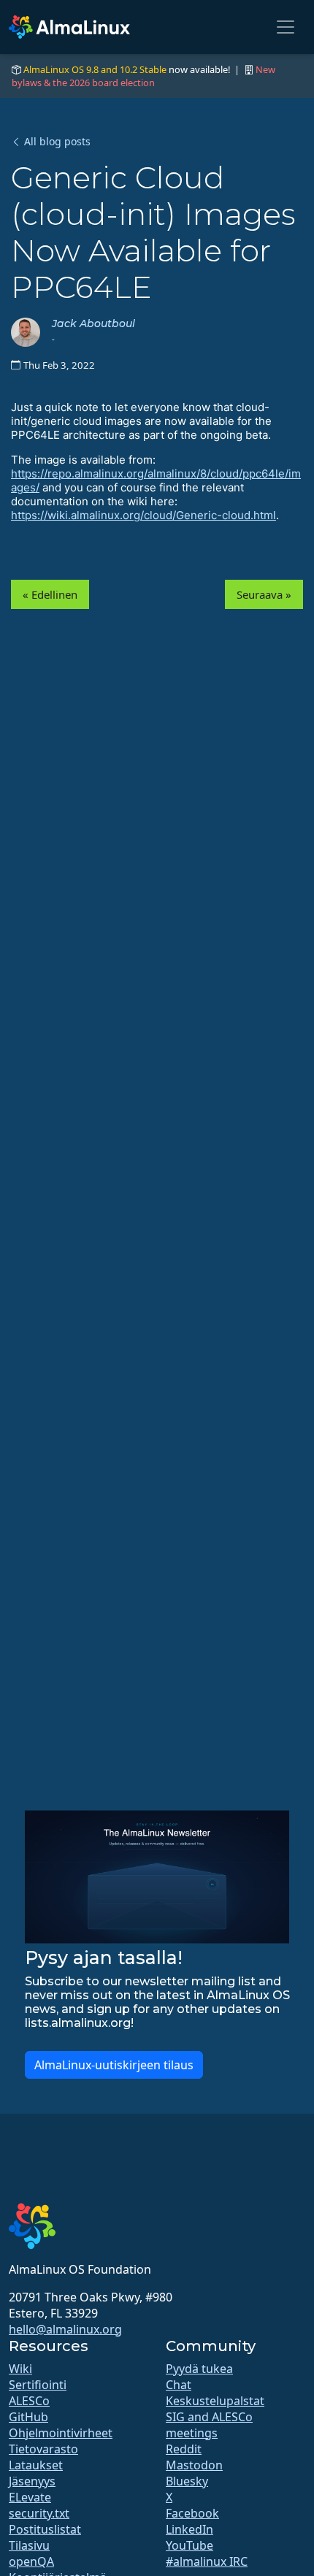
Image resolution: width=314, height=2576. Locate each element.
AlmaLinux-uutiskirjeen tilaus (114, 2065)
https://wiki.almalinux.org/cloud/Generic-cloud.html (143, 515)
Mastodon (194, 2465)
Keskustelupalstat (215, 2401)
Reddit (184, 2449)
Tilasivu (29, 2545)
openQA (31, 2561)
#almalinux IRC (207, 2561)
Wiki (20, 2369)
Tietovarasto (43, 2449)
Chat (179, 2385)
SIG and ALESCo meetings (209, 2425)
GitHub (28, 2417)
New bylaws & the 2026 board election (143, 76)
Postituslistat (45, 2529)
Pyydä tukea (199, 2369)
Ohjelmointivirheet (61, 2433)
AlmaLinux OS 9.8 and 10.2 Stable (95, 69)
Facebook (192, 2513)
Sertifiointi (38, 2385)
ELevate (30, 2497)
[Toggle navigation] (286, 27)
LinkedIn (189, 2529)
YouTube (189, 2545)
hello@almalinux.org (65, 2329)
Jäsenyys (32, 2481)
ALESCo (29, 2401)
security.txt (39, 2513)
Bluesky (187, 2481)
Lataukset (36, 2465)
